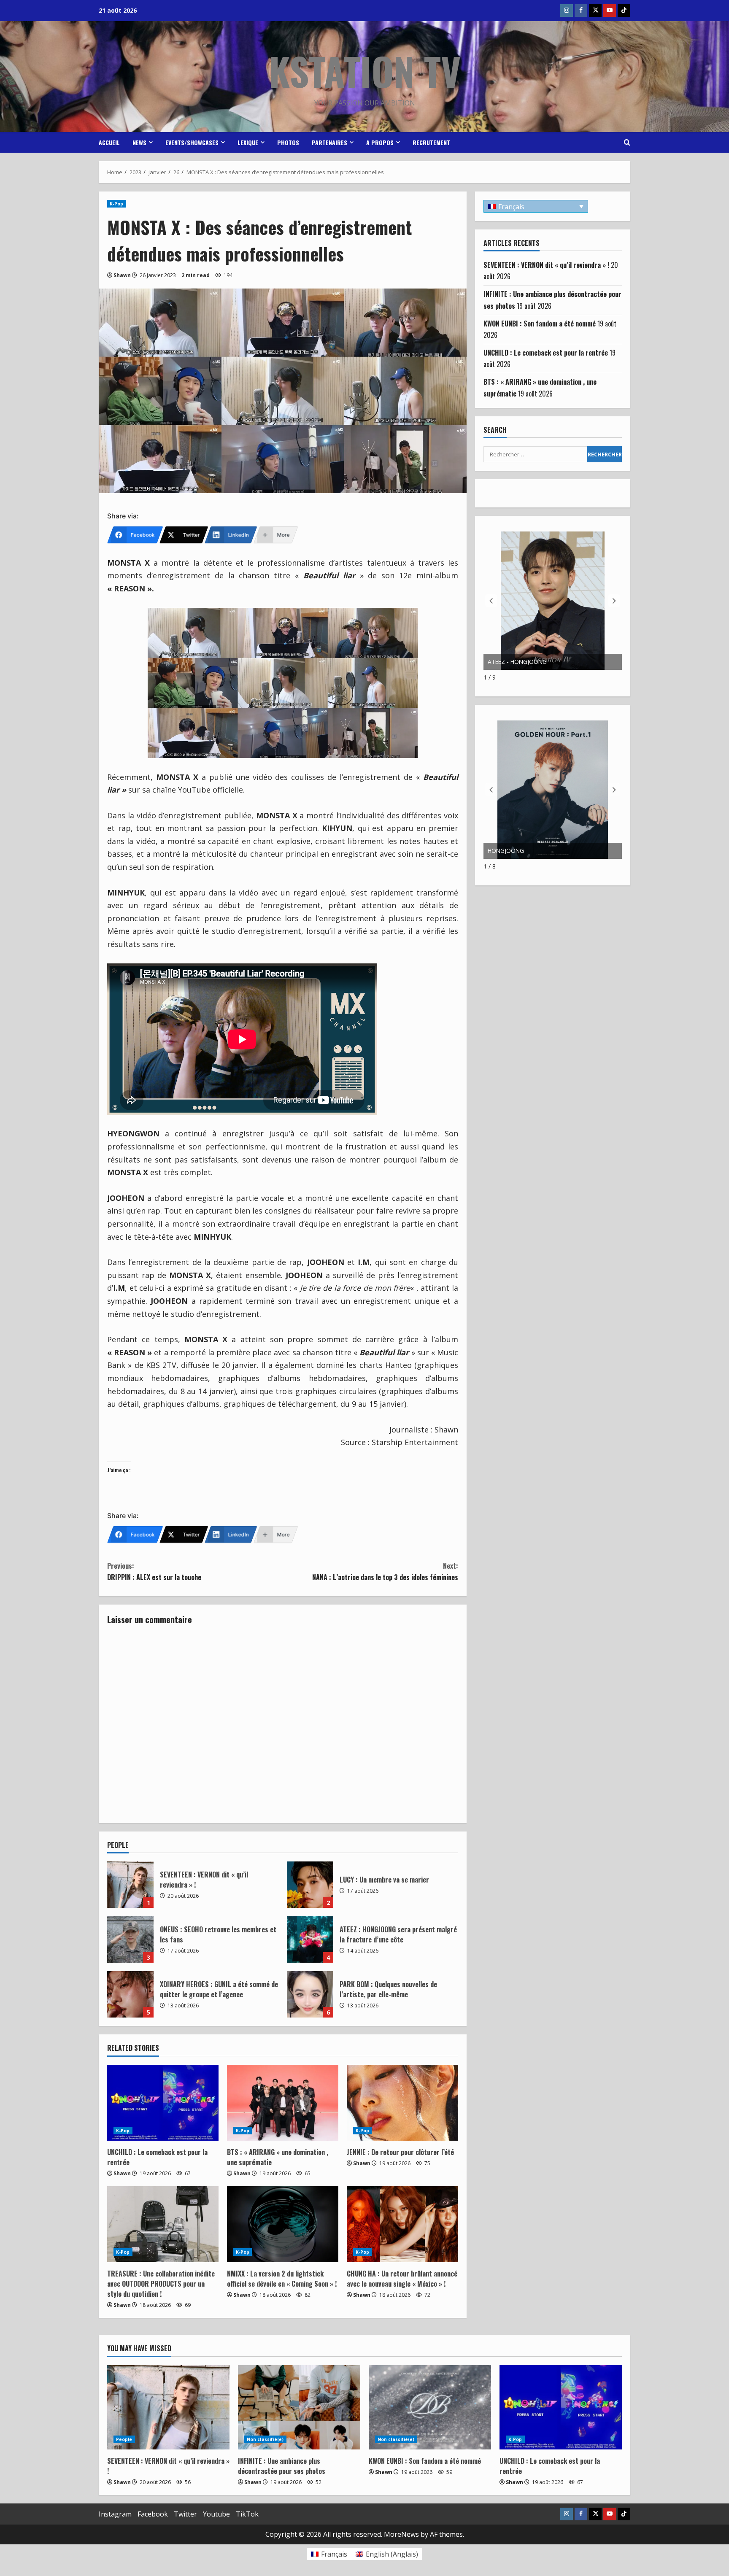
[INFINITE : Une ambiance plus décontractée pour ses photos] (299, 2407)
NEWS (139, 142)
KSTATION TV (365, 71)
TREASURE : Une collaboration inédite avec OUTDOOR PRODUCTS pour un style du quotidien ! (161, 2284)
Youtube (216, 2514)
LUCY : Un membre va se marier (310, 1885)
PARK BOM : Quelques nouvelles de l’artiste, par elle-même (310, 1994)
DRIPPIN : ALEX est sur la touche (154, 1571)
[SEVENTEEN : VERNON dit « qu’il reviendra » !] (168, 2407)
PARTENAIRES (329, 142)
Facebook (153, 2514)
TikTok (247, 2514)
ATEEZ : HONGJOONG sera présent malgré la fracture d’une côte (310, 1939)
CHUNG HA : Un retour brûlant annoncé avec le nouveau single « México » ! (402, 2279)
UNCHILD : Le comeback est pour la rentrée (546, 353)
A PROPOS (380, 142)
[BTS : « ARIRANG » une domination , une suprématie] (283, 2103)
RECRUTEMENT (431, 142)
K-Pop (117, 204)
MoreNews (401, 2534)
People (124, 2439)
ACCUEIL (109, 142)
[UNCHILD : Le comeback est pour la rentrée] (163, 2103)
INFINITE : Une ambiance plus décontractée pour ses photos (282, 2466)
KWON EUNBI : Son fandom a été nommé (540, 324)
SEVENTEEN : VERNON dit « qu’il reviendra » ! (130, 1885)
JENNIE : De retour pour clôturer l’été (400, 2152)
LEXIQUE (248, 142)
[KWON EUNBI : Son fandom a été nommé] (430, 2407)
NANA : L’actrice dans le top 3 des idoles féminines (385, 1571)
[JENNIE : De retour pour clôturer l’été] (402, 2103)
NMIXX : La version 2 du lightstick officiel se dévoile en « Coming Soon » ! (282, 2279)
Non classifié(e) (265, 2439)
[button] (614, 601)
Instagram (115, 2514)
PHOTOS (288, 142)
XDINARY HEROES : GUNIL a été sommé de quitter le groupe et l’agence (130, 1994)
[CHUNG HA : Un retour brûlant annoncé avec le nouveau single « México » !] (402, 2224)
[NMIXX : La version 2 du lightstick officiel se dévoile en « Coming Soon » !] (283, 2224)
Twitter (185, 2514)
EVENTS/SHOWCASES (192, 142)
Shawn (122, 275)
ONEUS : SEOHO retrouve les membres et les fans (130, 1939)
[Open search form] (627, 143)
